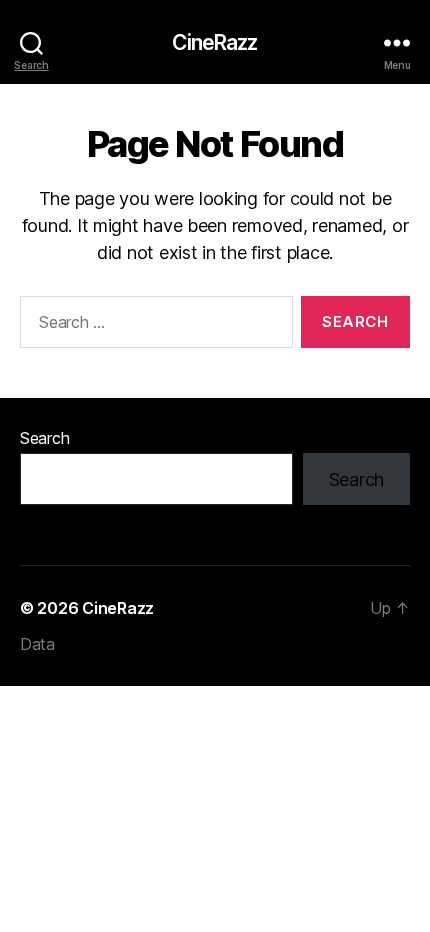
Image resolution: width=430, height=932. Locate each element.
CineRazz (214, 42)
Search (44, 438)
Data (37, 644)
